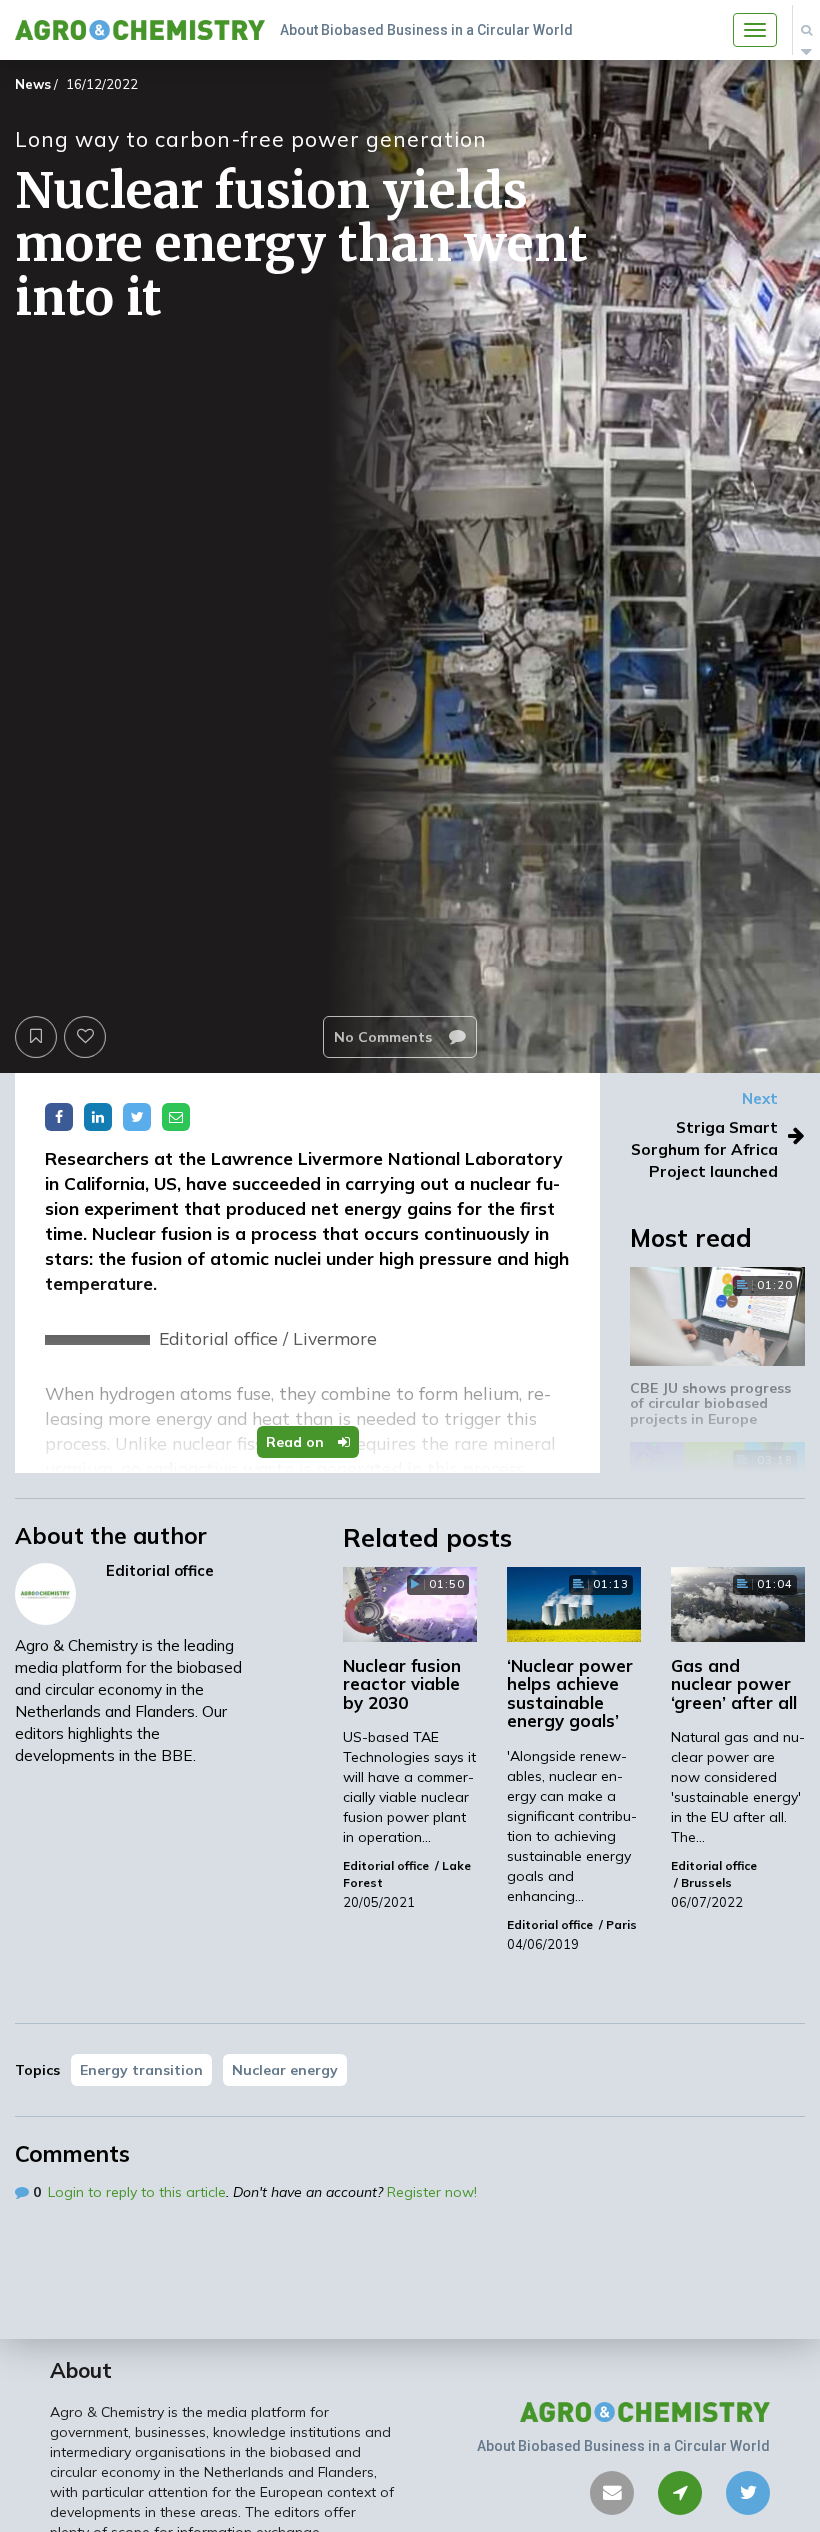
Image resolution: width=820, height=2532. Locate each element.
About (81, 2370)
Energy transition (141, 2070)
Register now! (432, 2192)
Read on (297, 1442)
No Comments (385, 1037)
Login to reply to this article (137, 2192)
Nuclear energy (285, 2070)
